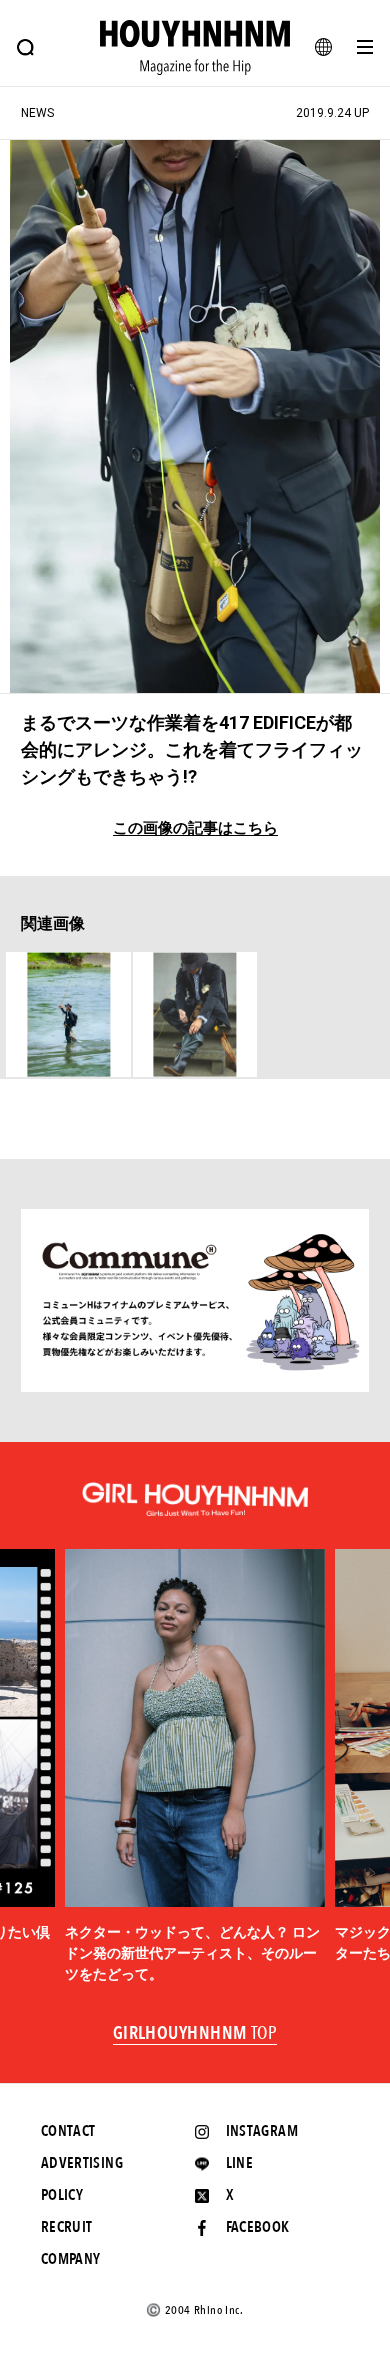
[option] (195, 1767)
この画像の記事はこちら (195, 828)
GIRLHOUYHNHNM (195, 2034)
